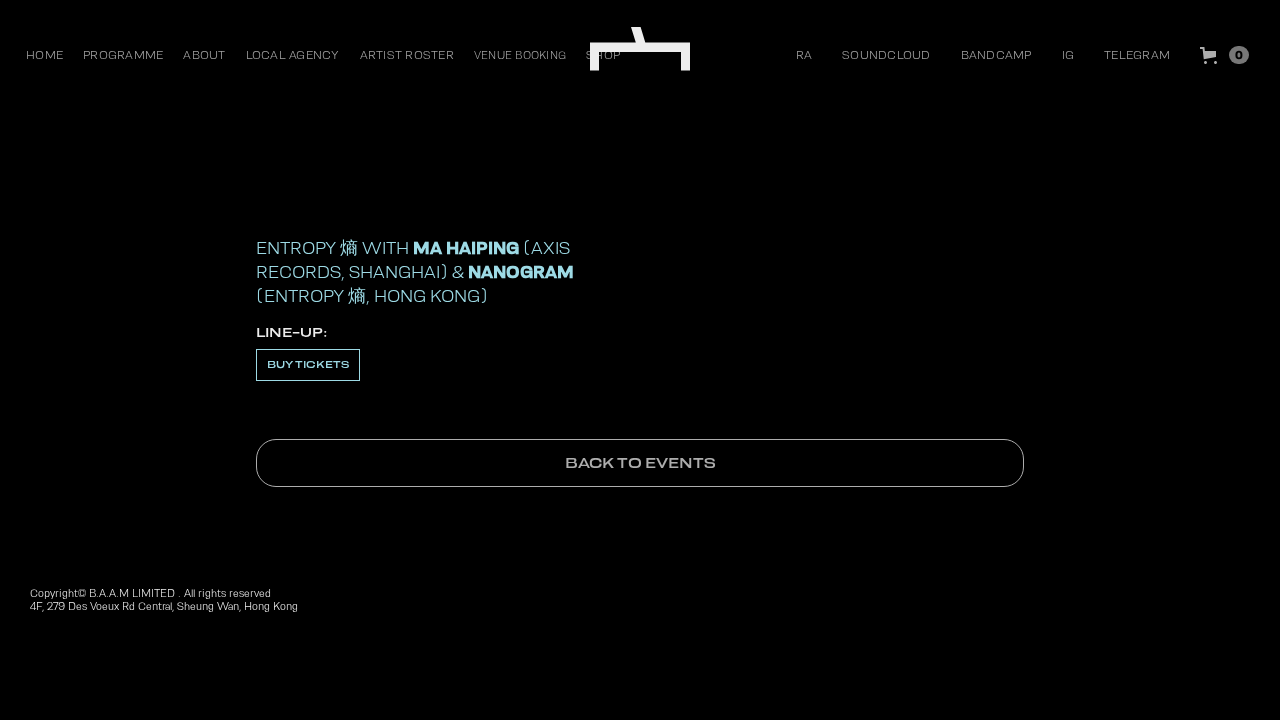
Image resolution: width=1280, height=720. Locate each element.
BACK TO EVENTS (640, 463)
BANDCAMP (996, 54)
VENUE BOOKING (520, 55)
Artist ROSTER (407, 54)
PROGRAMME (123, 54)
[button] (1224, 55)
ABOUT (204, 54)
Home (44, 54)
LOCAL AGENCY (293, 54)
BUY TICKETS (308, 364)
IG (1068, 54)
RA (804, 54)
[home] (640, 50)
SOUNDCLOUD (886, 54)
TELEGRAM (1137, 54)
